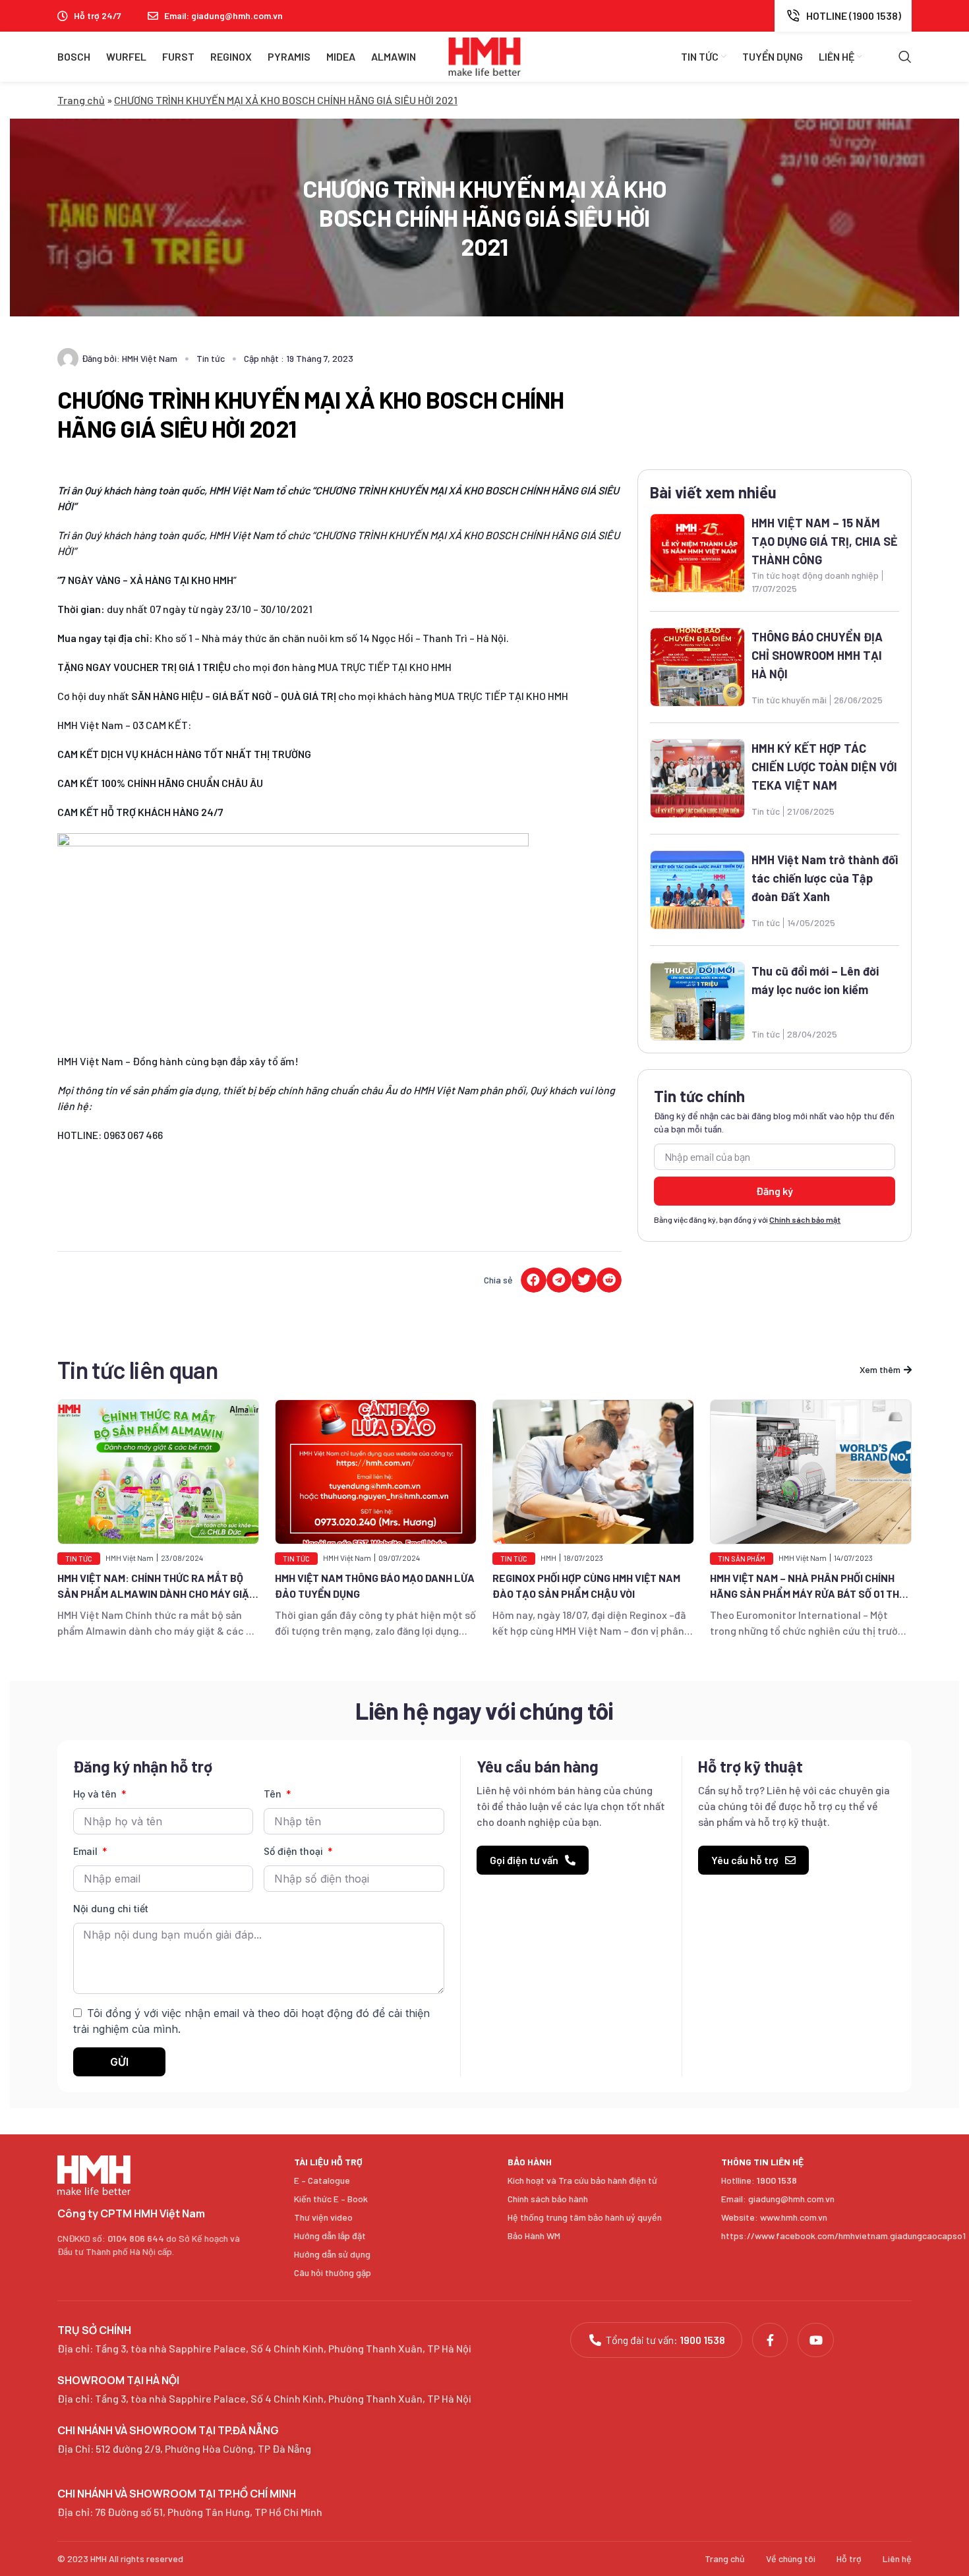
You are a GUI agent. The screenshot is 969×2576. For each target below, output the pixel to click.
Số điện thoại (295, 1851)
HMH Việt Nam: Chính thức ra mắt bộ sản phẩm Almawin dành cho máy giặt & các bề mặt (157, 1594)
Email (87, 1851)
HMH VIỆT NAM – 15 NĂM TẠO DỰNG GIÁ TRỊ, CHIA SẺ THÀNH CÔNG (825, 541)
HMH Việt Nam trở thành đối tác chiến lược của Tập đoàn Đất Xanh (825, 878)
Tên (274, 1794)
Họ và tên (96, 1794)
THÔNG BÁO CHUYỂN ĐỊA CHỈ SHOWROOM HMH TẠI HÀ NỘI (817, 655)
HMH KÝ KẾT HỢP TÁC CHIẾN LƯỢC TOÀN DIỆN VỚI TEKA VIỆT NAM (824, 767)
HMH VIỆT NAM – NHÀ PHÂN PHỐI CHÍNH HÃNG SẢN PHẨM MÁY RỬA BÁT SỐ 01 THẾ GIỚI (807, 1594)
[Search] (905, 57)
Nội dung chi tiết (111, 1909)
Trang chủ (81, 100)
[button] (533, 1280)
